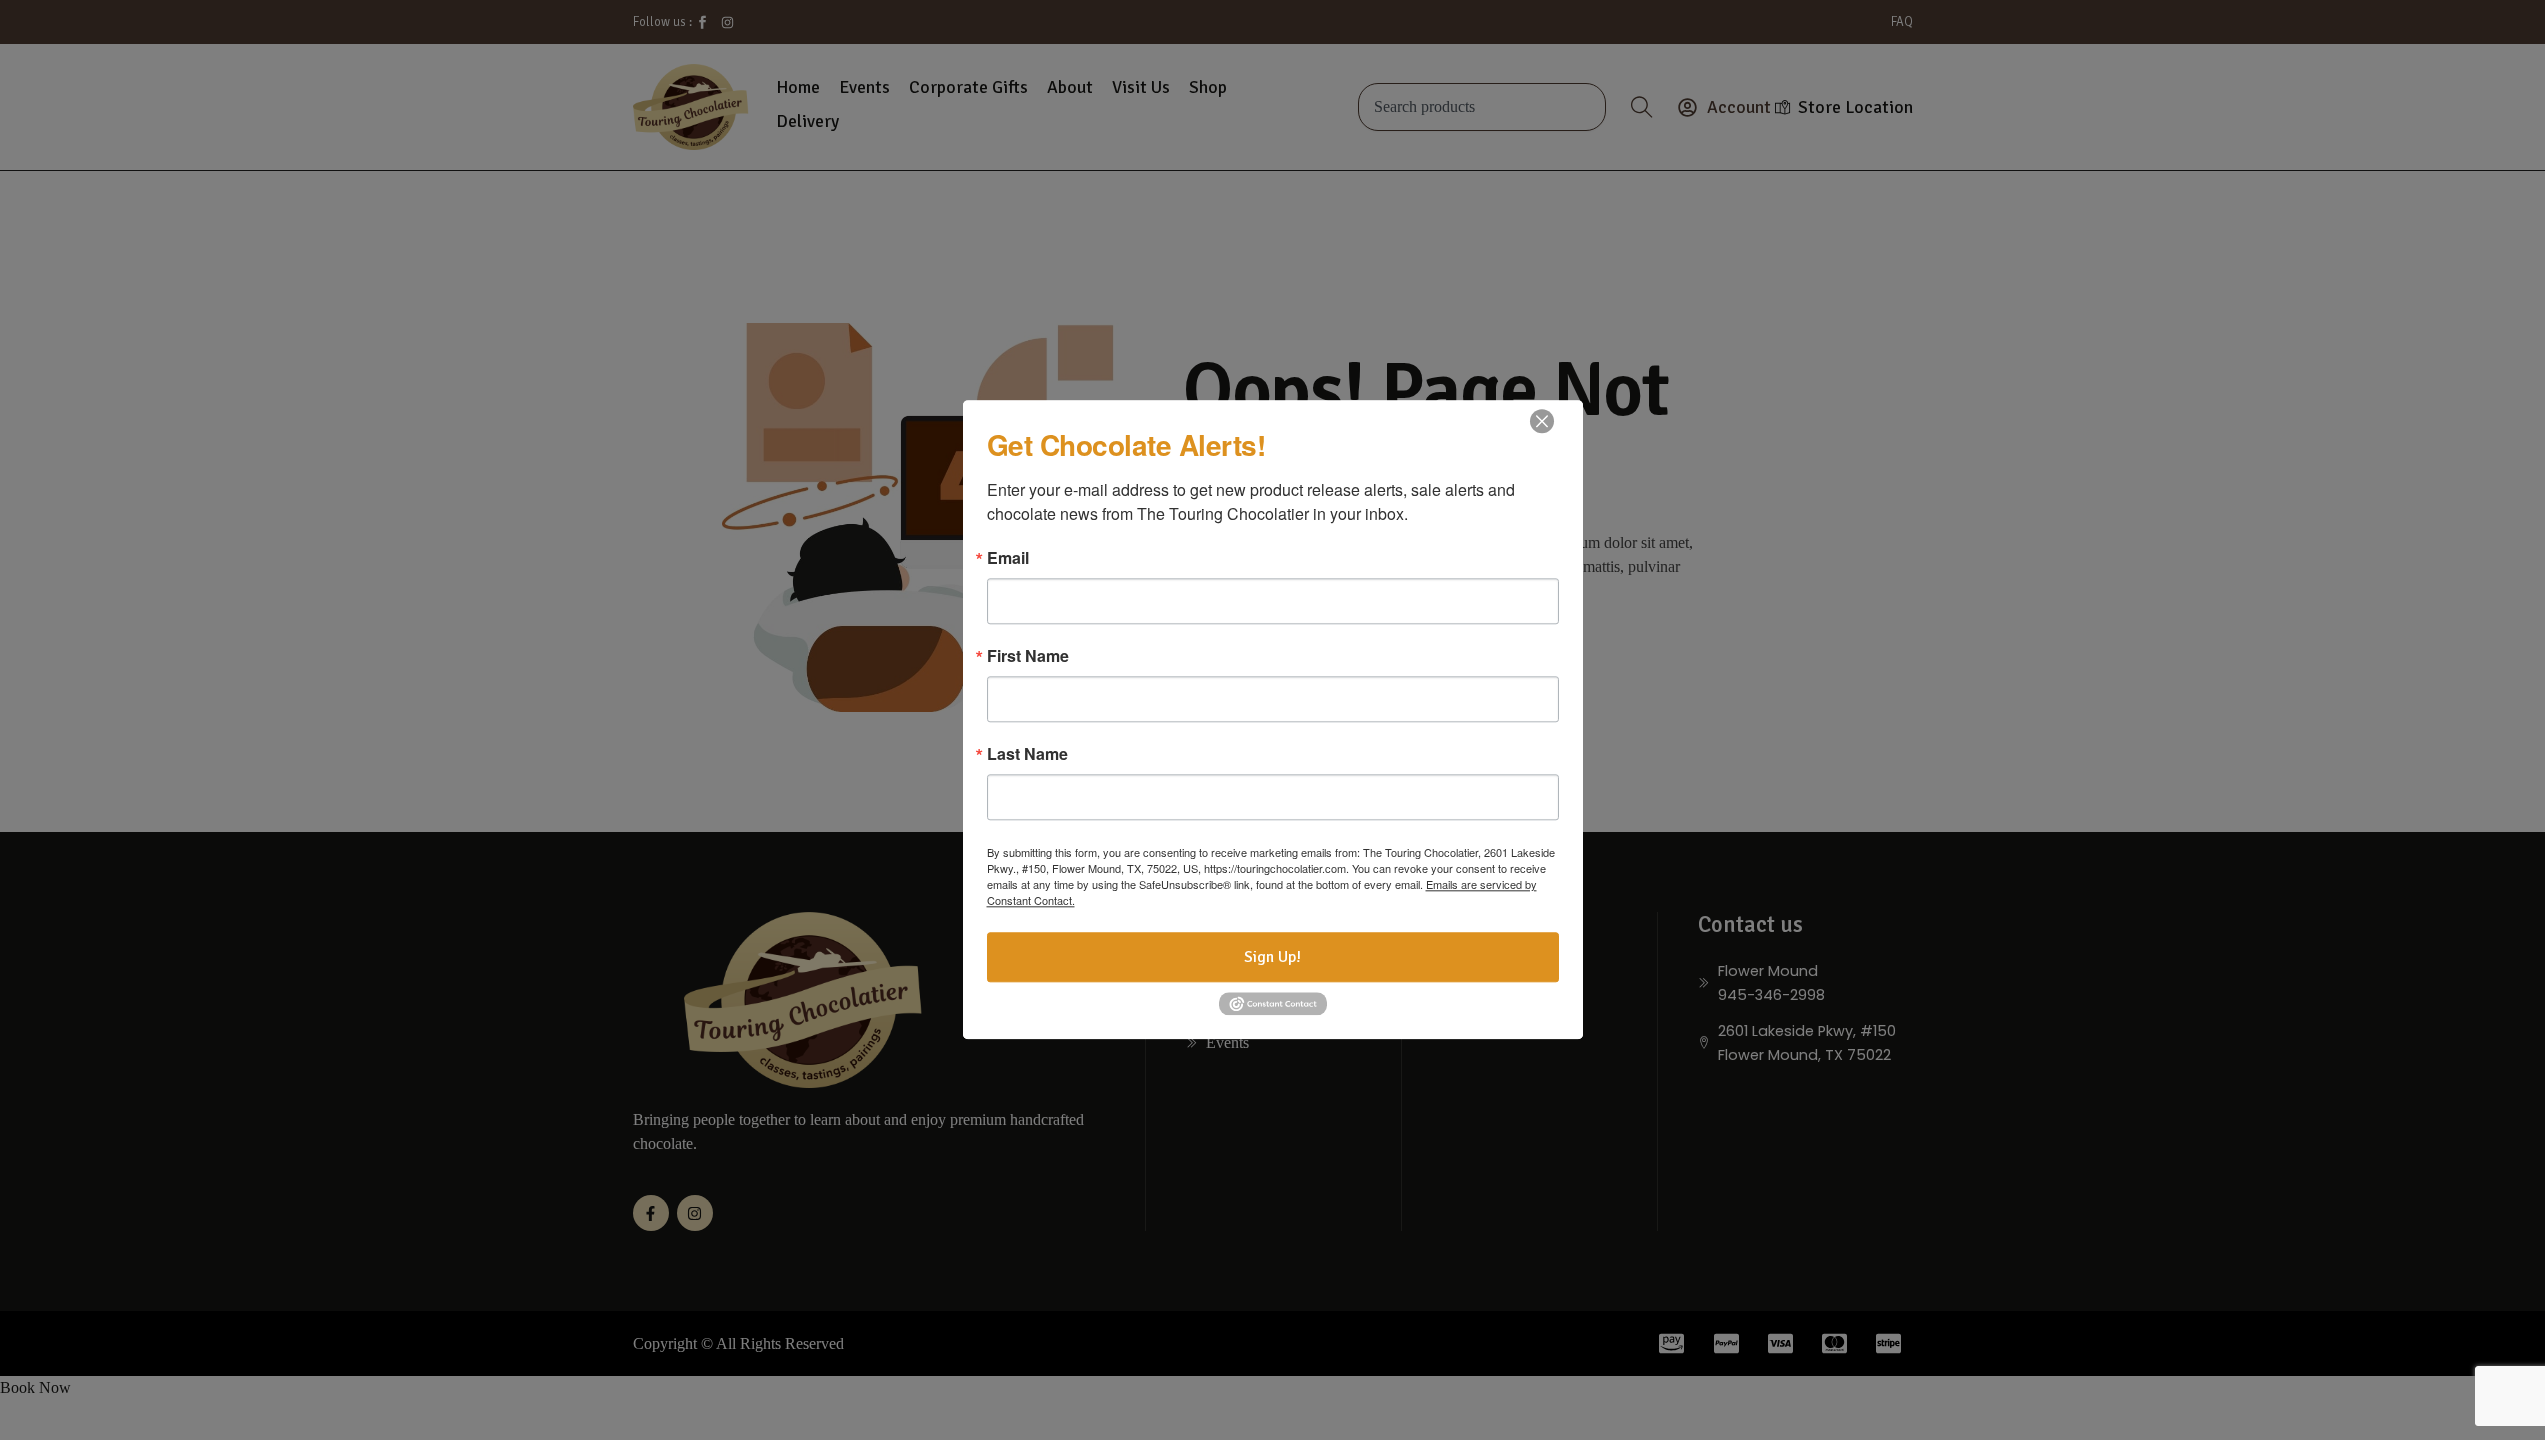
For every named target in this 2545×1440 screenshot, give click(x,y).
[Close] (1542, 421)
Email (1008, 558)
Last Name (1027, 754)
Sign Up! (1272, 957)
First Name (1028, 656)
